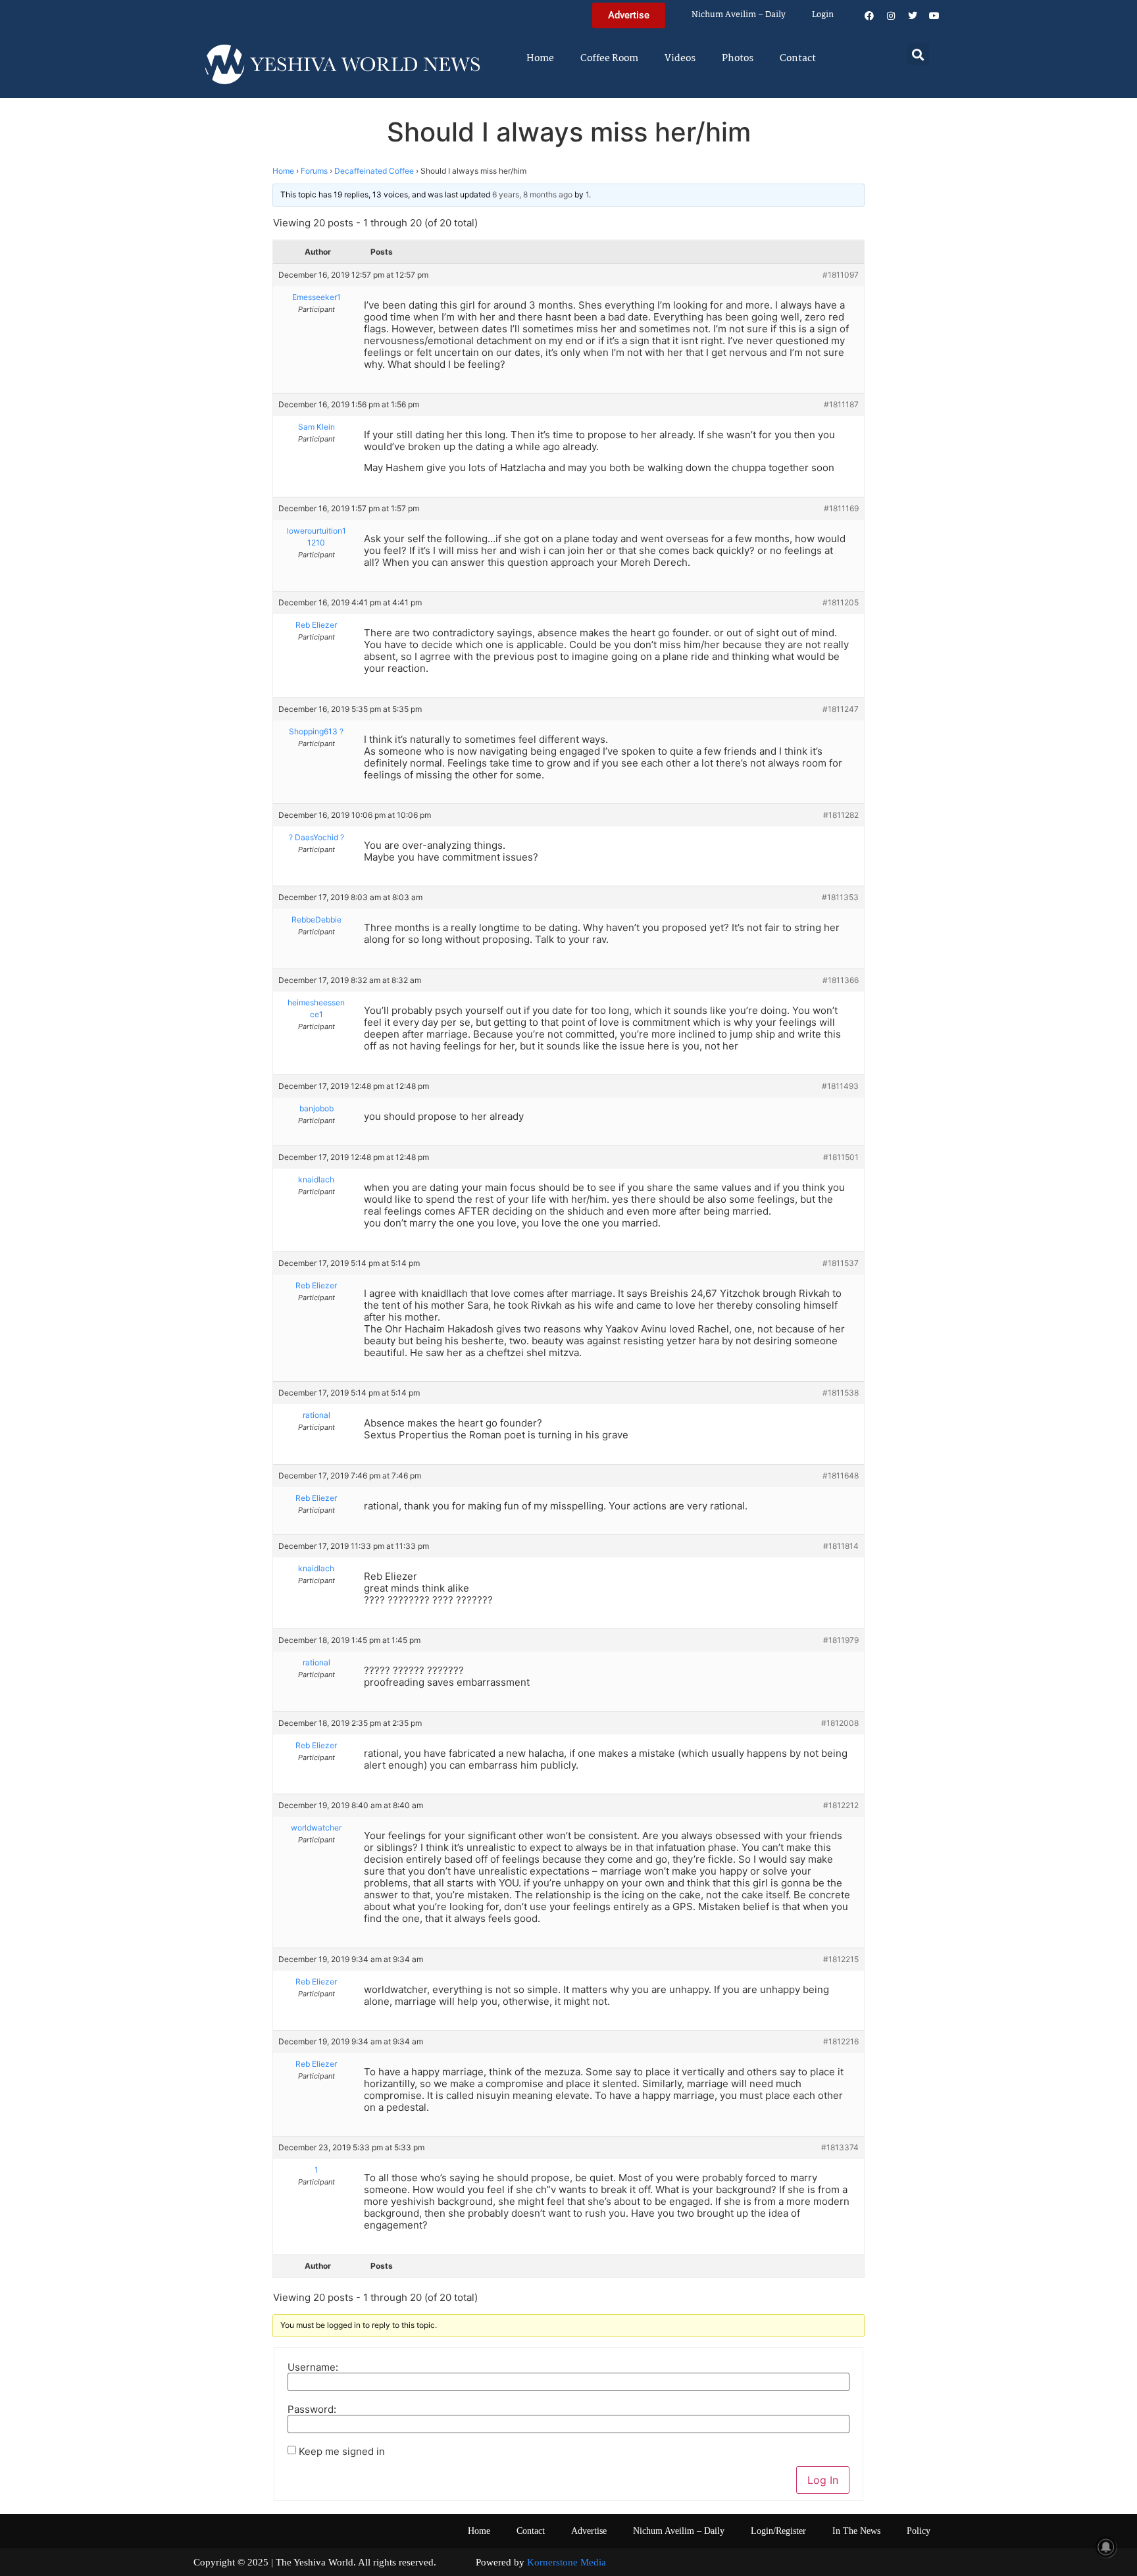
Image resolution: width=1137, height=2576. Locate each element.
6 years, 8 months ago (532, 194)
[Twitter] (913, 16)
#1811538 (841, 1393)
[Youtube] (934, 16)
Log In (823, 2480)
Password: (312, 2409)
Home (540, 59)
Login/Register (778, 2531)
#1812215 (841, 1959)
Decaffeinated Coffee (374, 171)
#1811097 (841, 275)
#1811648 (841, 1476)
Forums (314, 171)
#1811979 (841, 1640)
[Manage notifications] (1106, 2547)
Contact (798, 59)
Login (823, 15)
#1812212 (841, 1805)
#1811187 (841, 404)
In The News (856, 2531)
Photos (738, 59)
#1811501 (841, 1157)
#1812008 (840, 1723)
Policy (919, 2531)
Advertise (589, 2531)
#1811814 (841, 1546)
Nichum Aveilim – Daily (739, 15)
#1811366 (841, 980)
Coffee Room (609, 59)
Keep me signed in (342, 2451)
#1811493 (840, 1086)
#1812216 (841, 2041)
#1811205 (841, 602)
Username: (313, 2367)
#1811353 (840, 897)
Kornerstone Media (567, 2562)
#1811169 (841, 508)
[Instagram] (891, 16)
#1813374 (840, 2147)
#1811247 (841, 709)
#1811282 (841, 815)
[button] (918, 54)
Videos (680, 59)
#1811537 (841, 1263)
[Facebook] (869, 16)
